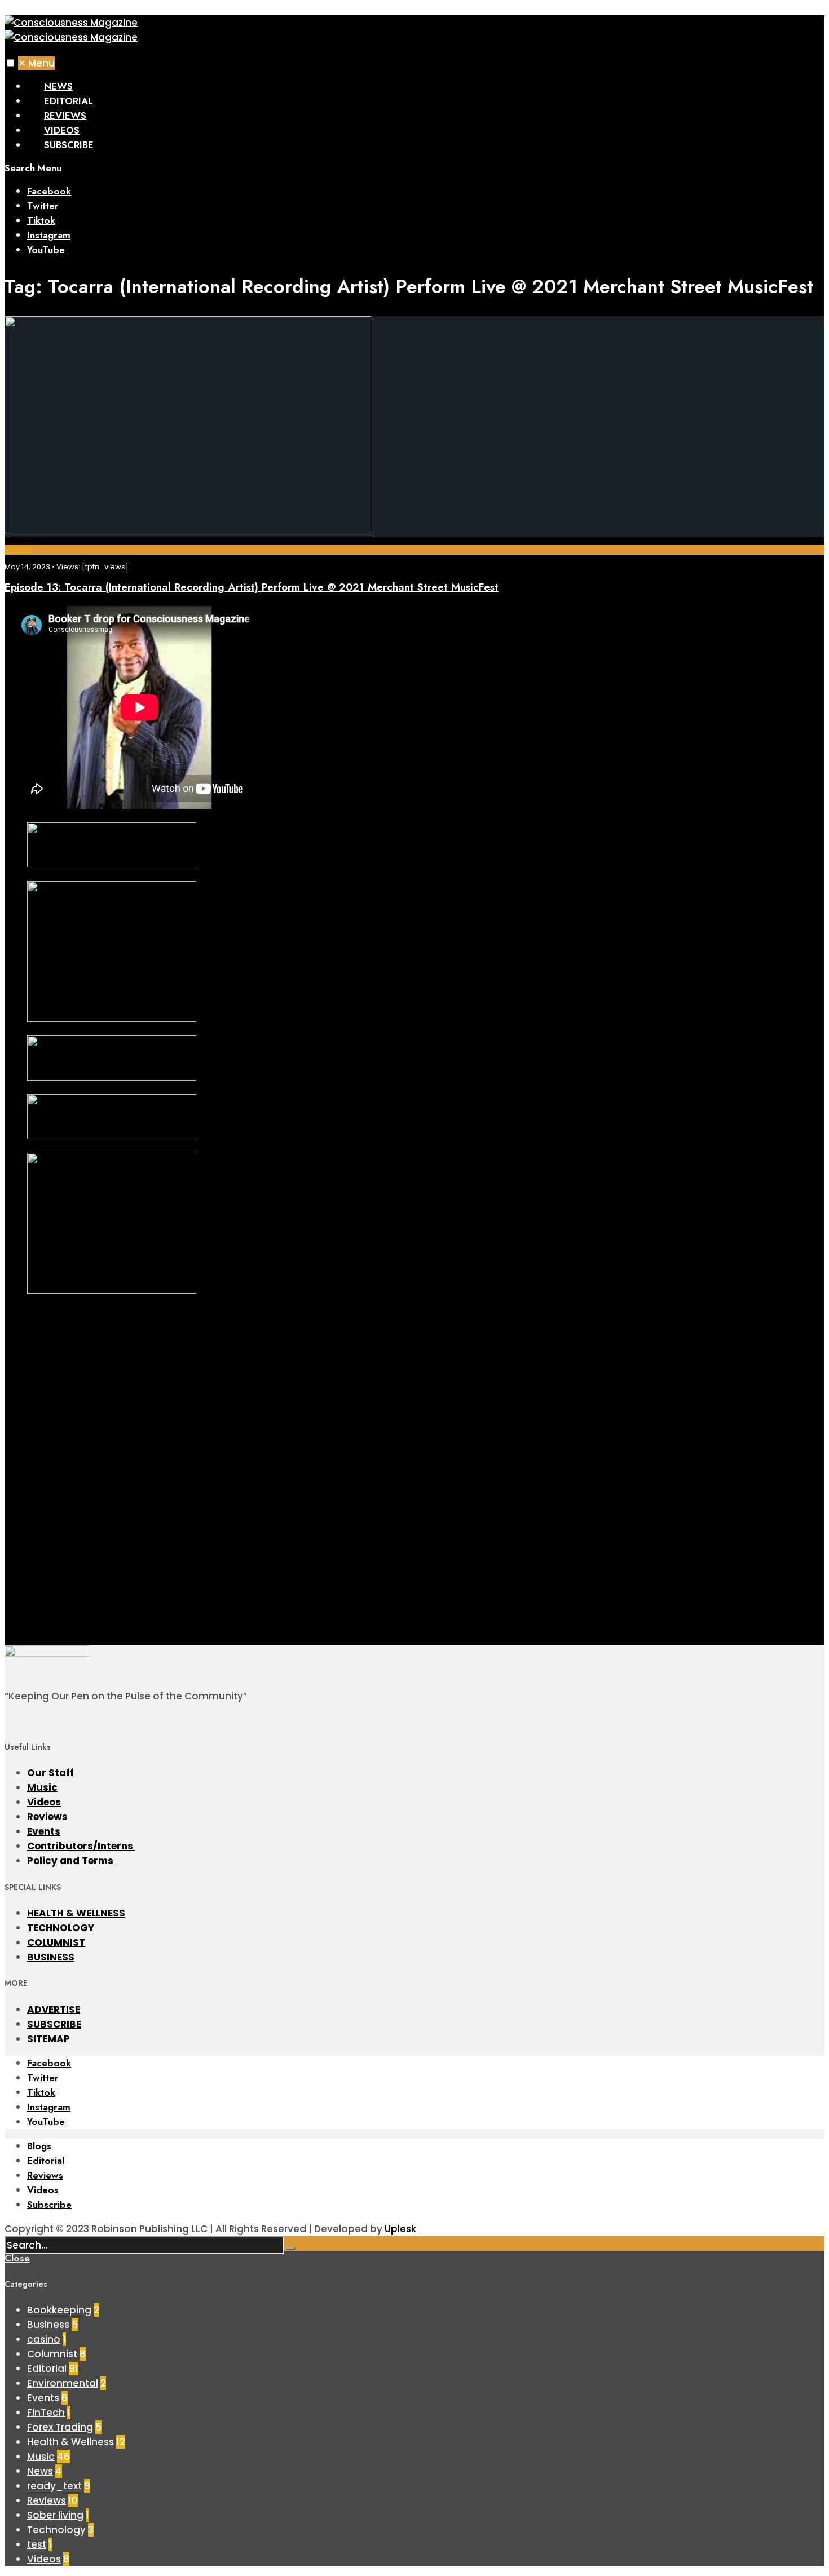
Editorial (69, 101)
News (58, 86)
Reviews (65, 116)
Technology (56, 2530)
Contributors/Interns (81, 1846)
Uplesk (400, 2229)
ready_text (54, 2486)
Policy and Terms (70, 1861)
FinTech (46, 2413)
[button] (10, 63)
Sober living (55, 2515)
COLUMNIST (56, 1942)
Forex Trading (60, 2427)
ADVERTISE (54, 2010)
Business (48, 2325)
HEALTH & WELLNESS (76, 1913)
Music (42, 1787)
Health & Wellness (70, 2442)
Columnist (52, 2354)
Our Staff (50, 1773)
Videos (62, 130)
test (37, 2544)
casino (44, 2339)
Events (44, 1831)
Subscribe (69, 145)
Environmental (63, 2383)
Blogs (39, 2146)
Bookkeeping (59, 2310)
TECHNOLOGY (61, 1928)
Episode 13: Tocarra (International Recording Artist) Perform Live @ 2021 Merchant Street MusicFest (252, 587)
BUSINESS (51, 1957)
